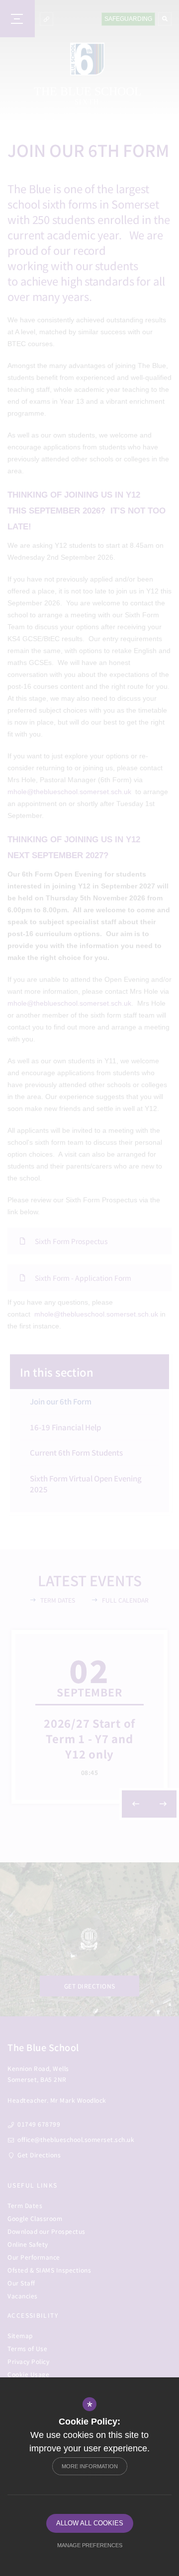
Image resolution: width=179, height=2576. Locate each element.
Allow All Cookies (90, 2523)
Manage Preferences (90, 2545)
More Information (90, 2466)
